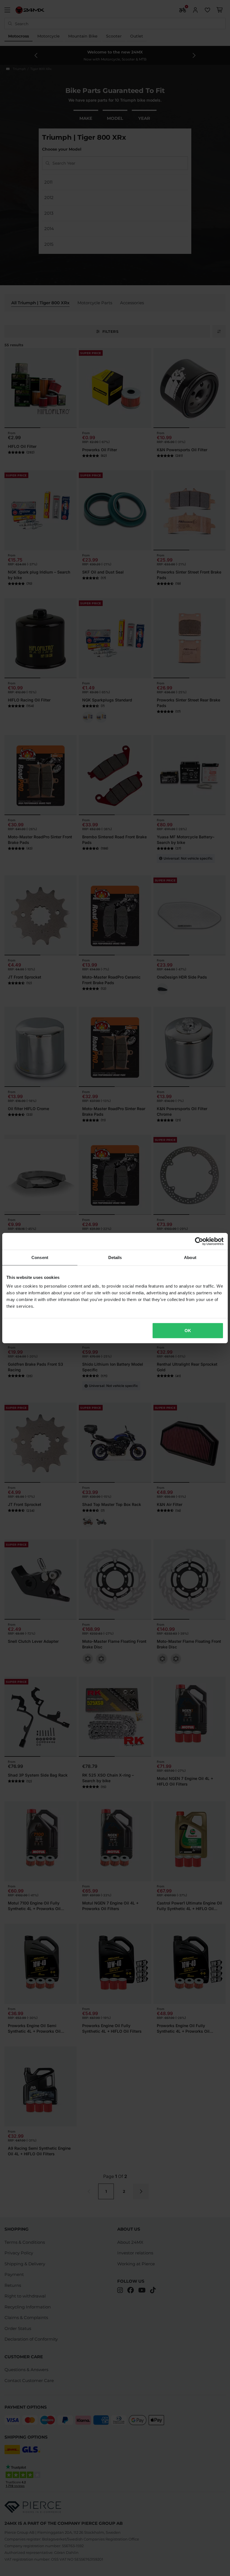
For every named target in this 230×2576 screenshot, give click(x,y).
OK (188, 1331)
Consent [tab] (40, 1257)
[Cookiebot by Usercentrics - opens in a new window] (199, 1241)
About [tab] (190, 1257)
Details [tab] (115, 1257)
